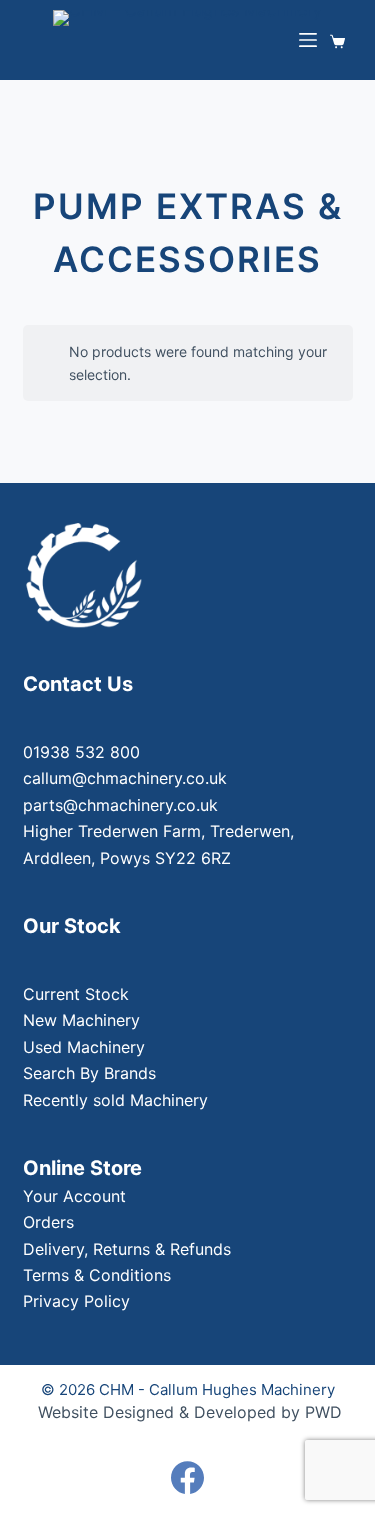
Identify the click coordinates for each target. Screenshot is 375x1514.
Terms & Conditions (97, 1275)
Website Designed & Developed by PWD (190, 1412)
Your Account (74, 1196)
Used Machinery (84, 1047)
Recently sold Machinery (115, 1100)
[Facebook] (187, 1477)
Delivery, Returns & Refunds (127, 1249)
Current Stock (76, 994)
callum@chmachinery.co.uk (125, 778)
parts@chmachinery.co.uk (120, 805)
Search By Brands (89, 1073)
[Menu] (308, 40)
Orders (48, 1222)
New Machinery (81, 1020)
